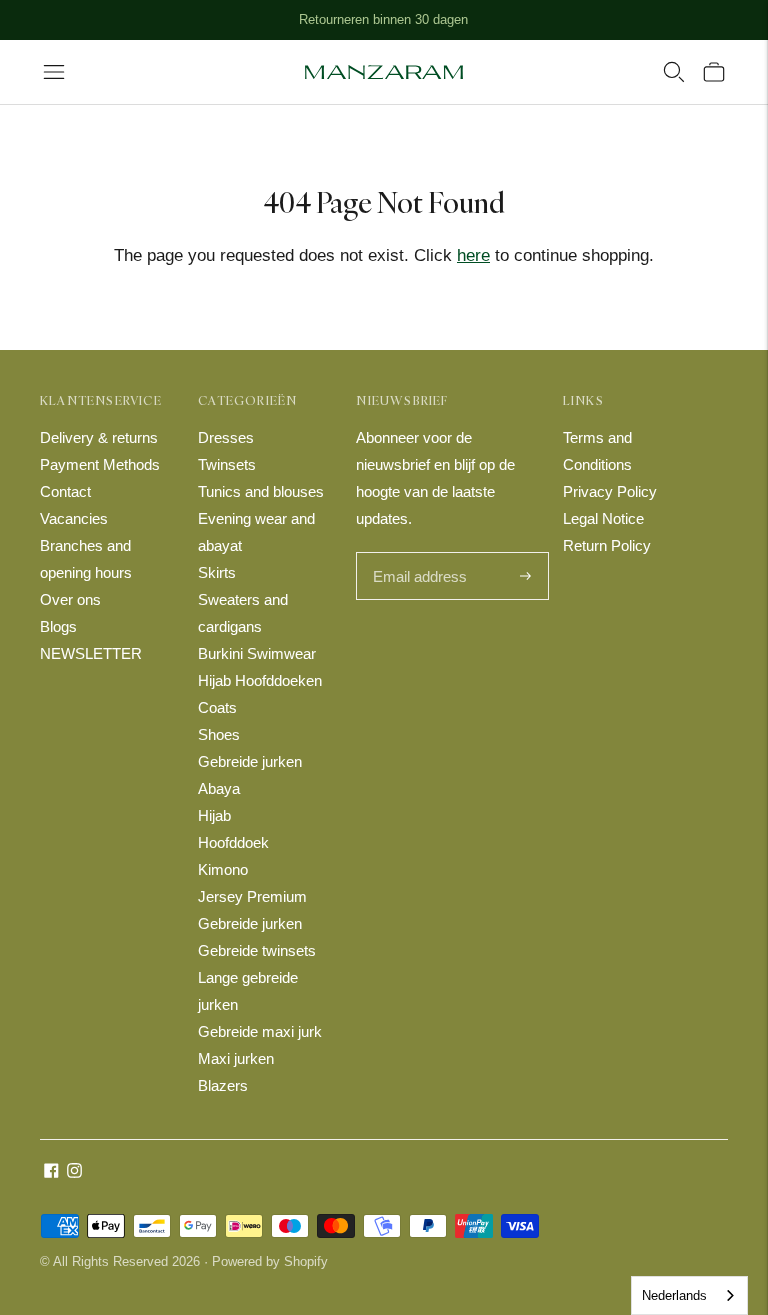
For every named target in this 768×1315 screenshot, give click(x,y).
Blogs (58, 626)
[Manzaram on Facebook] (51, 1172)
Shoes (219, 734)
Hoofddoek (233, 842)
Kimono (223, 869)
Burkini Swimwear (257, 653)
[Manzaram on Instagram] (74, 1172)
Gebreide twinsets (257, 950)
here (473, 255)
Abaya (219, 788)
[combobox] (689, 1295)
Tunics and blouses (261, 491)
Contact (65, 491)
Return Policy (607, 545)
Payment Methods (100, 464)
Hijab (214, 815)
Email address (417, 553)
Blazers (223, 1085)
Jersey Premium (252, 896)
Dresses (226, 437)
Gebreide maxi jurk (260, 1031)
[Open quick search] (674, 72)
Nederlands (674, 1295)
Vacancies (74, 518)
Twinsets (227, 464)
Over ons (70, 599)
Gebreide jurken (250, 761)
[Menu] (54, 72)
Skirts (217, 572)
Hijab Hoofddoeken (260, 680)
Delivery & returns (99, 437)
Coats (217, 707)
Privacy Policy (610, 491)
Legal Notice (603, 518)
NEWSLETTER (91, 653)
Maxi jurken (236, 1058)
